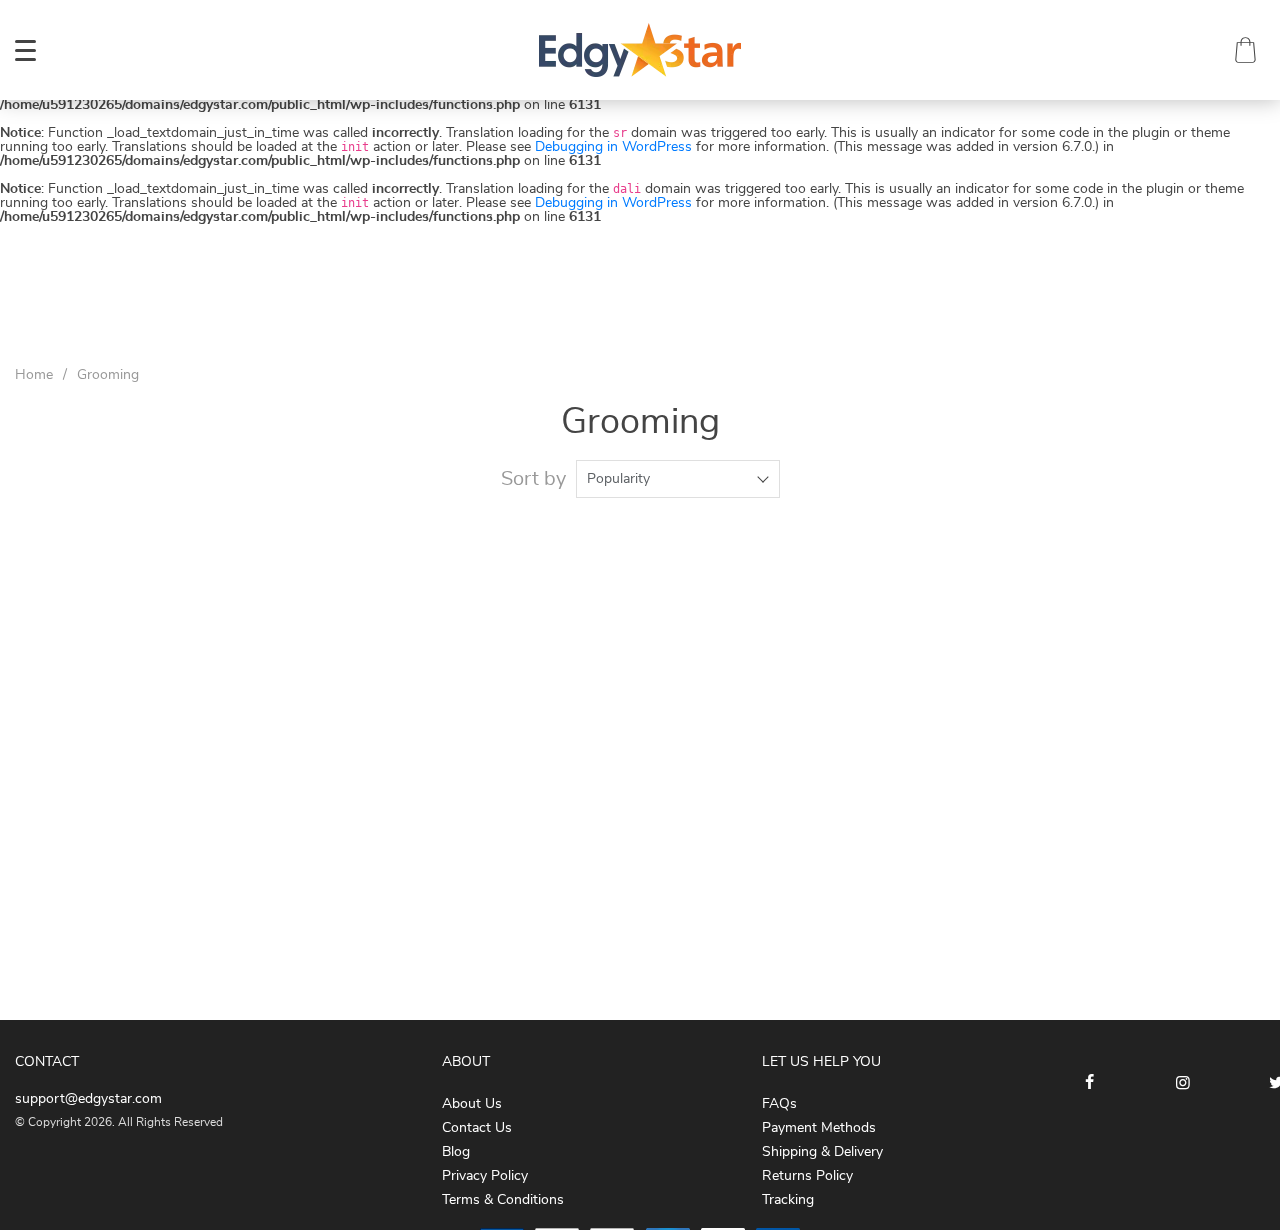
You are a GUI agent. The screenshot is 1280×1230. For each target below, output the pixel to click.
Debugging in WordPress (613, 147)
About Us (472, 1104)
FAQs (779, 1104)
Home (34, 375)
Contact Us (477, 1128)
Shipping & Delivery (822, 1152)
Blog (456, 1152)
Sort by (533, 479)
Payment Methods (819, 1128)
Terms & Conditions (503, 1200)
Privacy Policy (485, 1176)
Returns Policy (807, 1176)
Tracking (788, 1200)
